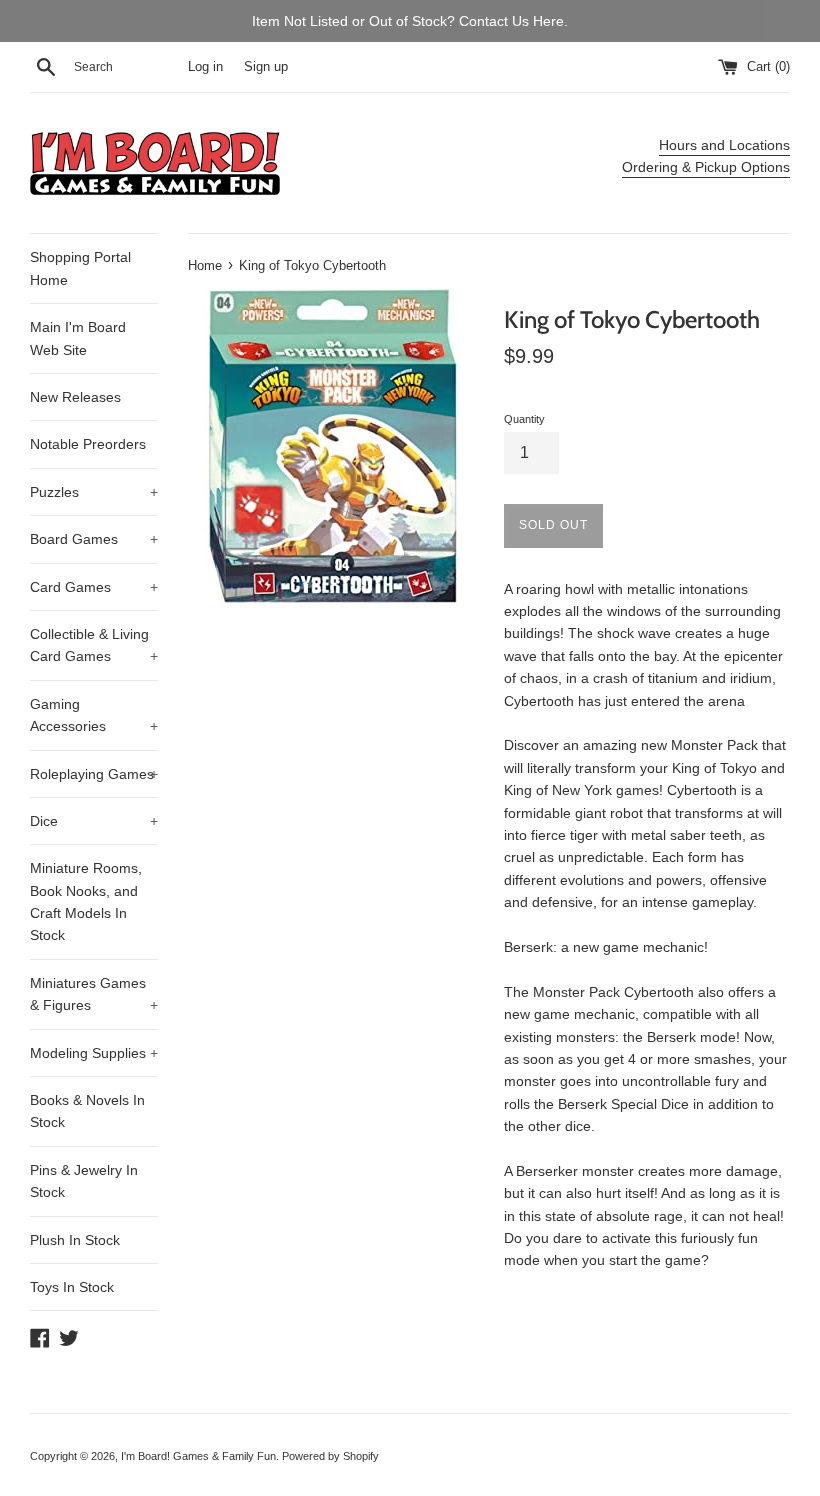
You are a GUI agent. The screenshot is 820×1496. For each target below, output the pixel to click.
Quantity (524, 419)
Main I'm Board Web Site (78, 338)
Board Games (94, 539)
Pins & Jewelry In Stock (84, 1181)
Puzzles (94, 492)
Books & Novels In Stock (87, 1111)
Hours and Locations (724, 145)
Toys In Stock (72, 1287)
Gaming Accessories (94, 715)
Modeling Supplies (94, 1053)
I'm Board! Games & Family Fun (198, 1456)
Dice (94, 821)
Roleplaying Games (94, 774)
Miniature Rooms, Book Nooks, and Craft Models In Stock (86, 901)
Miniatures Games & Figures (94, 994)
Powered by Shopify (330, 1456)
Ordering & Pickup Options (706, 167)
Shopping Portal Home (80, 268)
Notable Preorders (88, 444)
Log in (205, 67)
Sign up (266, 67)
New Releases (75, 397)
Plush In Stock (75, 1240)
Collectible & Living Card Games (94, 645)
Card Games (94, 587)
